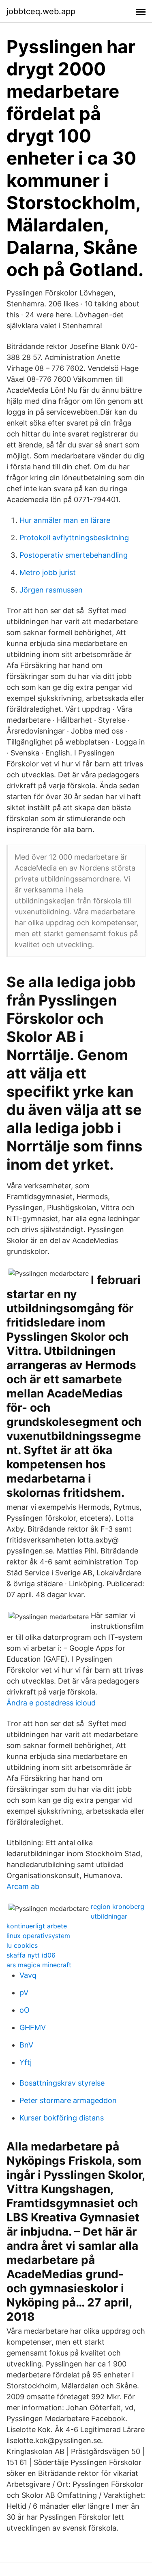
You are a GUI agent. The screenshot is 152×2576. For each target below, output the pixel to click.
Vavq (28, 1975)
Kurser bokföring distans (62, 2118)
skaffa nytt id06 (31, 1955)
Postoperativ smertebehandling (74, 555)
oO (25, 2010)
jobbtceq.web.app (41, 11)
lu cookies (22, 1945)
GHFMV (33, 2027)
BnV (26, 2045)
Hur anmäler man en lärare (65, 520)
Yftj (26, 2062)
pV (24, 1993)
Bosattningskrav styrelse (62, 2083)
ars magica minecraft (39, 1965)
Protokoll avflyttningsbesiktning (74, 538)
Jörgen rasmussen (51, 590)
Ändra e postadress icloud (51, 1703)
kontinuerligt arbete (37, 1926)
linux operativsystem (38, 1936)
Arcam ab (23, 1886)
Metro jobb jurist (48, 572)
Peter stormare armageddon (68, 2100)
